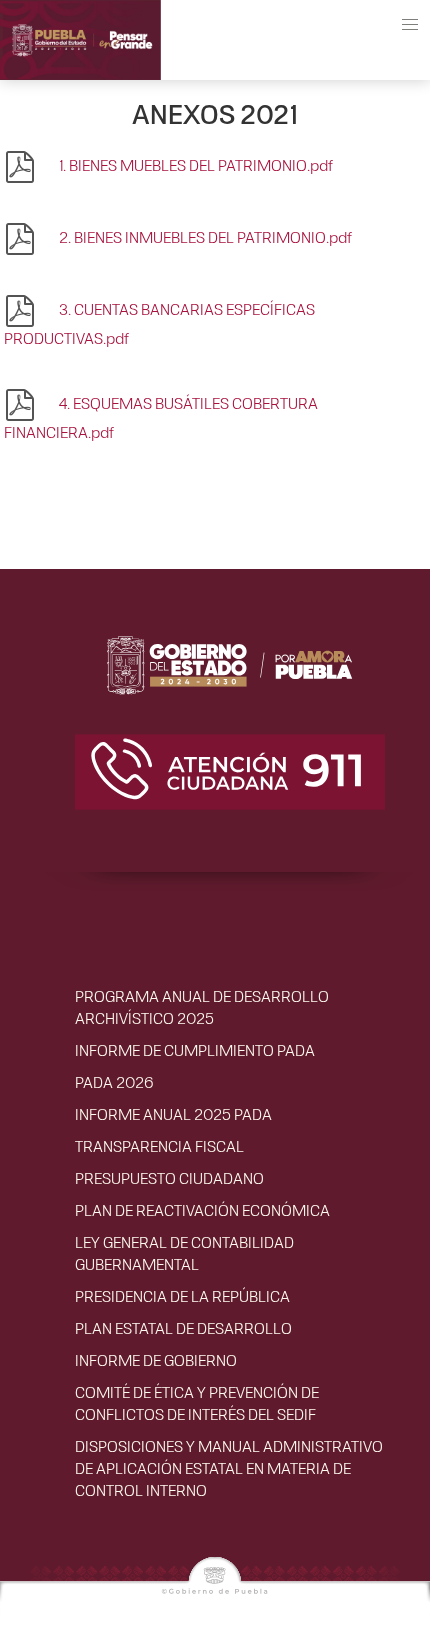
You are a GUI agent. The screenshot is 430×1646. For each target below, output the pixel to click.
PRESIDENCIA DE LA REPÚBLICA (182, 1295)
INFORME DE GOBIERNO (156, 1359)
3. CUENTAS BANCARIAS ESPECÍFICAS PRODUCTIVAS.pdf (159, 323)
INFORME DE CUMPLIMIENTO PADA (195, 1049)
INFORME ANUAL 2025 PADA (173, 1113)
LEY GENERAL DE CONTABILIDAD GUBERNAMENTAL (184, 1252)
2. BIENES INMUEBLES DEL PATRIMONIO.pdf (204, 236)
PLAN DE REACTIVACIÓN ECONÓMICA (202, 1209)
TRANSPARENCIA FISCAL (159, 1145)
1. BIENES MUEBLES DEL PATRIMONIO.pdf (194, 164)
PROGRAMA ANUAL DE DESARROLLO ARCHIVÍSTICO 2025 (202, 1006)
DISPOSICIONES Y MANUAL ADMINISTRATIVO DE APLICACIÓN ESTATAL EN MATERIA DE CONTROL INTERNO (229, 1467)
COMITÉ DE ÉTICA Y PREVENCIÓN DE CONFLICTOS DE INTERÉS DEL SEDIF (197, 1402)
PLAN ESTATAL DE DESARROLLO (183, 1327)
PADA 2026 (114, 1081)
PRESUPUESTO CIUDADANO (169, 1177)
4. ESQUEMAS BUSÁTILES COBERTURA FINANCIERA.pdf (161, 417)
